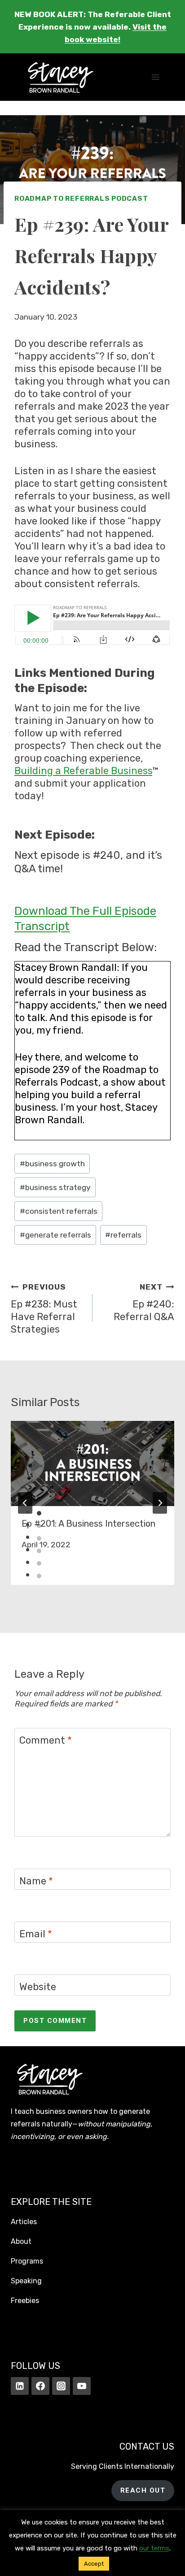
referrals (123, 1235)
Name (36, 1881)
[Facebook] (40, 2386)
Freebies (25, 2301)
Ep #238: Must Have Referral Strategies (44, 1309)
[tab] (39, 1513)
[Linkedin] (20, 2386)
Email (36, 1934)
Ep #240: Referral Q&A (144, 1303)
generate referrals (55, 1235)
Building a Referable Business (83, 771)
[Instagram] (61, 2386)
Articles (24, 2222)
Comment (46, 1740)
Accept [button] (94, 2564)
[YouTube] (82, 2386)
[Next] (160, 1503)
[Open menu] (155, 77)
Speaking (26, 2281)
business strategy (55, 1187)
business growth (52, 1164)
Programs (27, 2261)
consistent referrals (59, 1211)
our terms (154, 2548)
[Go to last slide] (25, 1503)
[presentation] (92, 1463)
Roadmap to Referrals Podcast (81, 199)
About (21, 2241)
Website (38, 1987)
